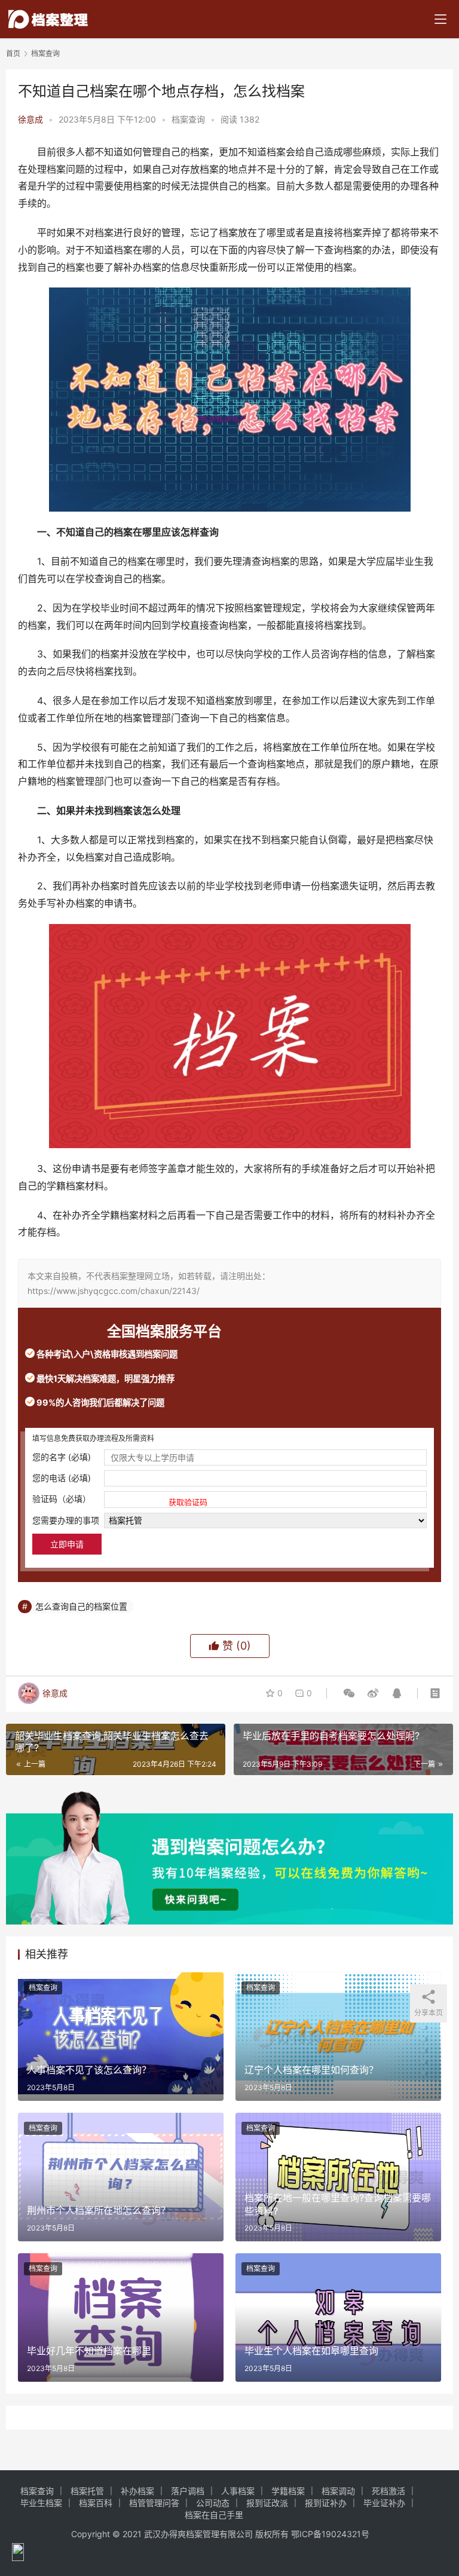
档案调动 (338, 2491)
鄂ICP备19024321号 (330, 2534)
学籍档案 (288, 2491)
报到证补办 (326, 2503)
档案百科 (96, 2503)
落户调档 (188, 2491)
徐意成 (30, 119)
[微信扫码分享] (349, 1693)
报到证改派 (267, 2503)
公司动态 (213, 2503)
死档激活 (388, 2491)
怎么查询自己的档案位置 (81, 1606)
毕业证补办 (384, 2503)
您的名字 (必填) (62, 1457)
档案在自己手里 (214, 2515)
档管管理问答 (154, 2503)
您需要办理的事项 (66, 1520)
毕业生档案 (41, 2503)
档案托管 (87, 2491)
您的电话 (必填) (62, 1478)
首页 (13, 53)
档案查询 (188, 119)
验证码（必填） (120, 1500)
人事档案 (238, 2491)
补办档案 (137, 2491)
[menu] (440, 19)
